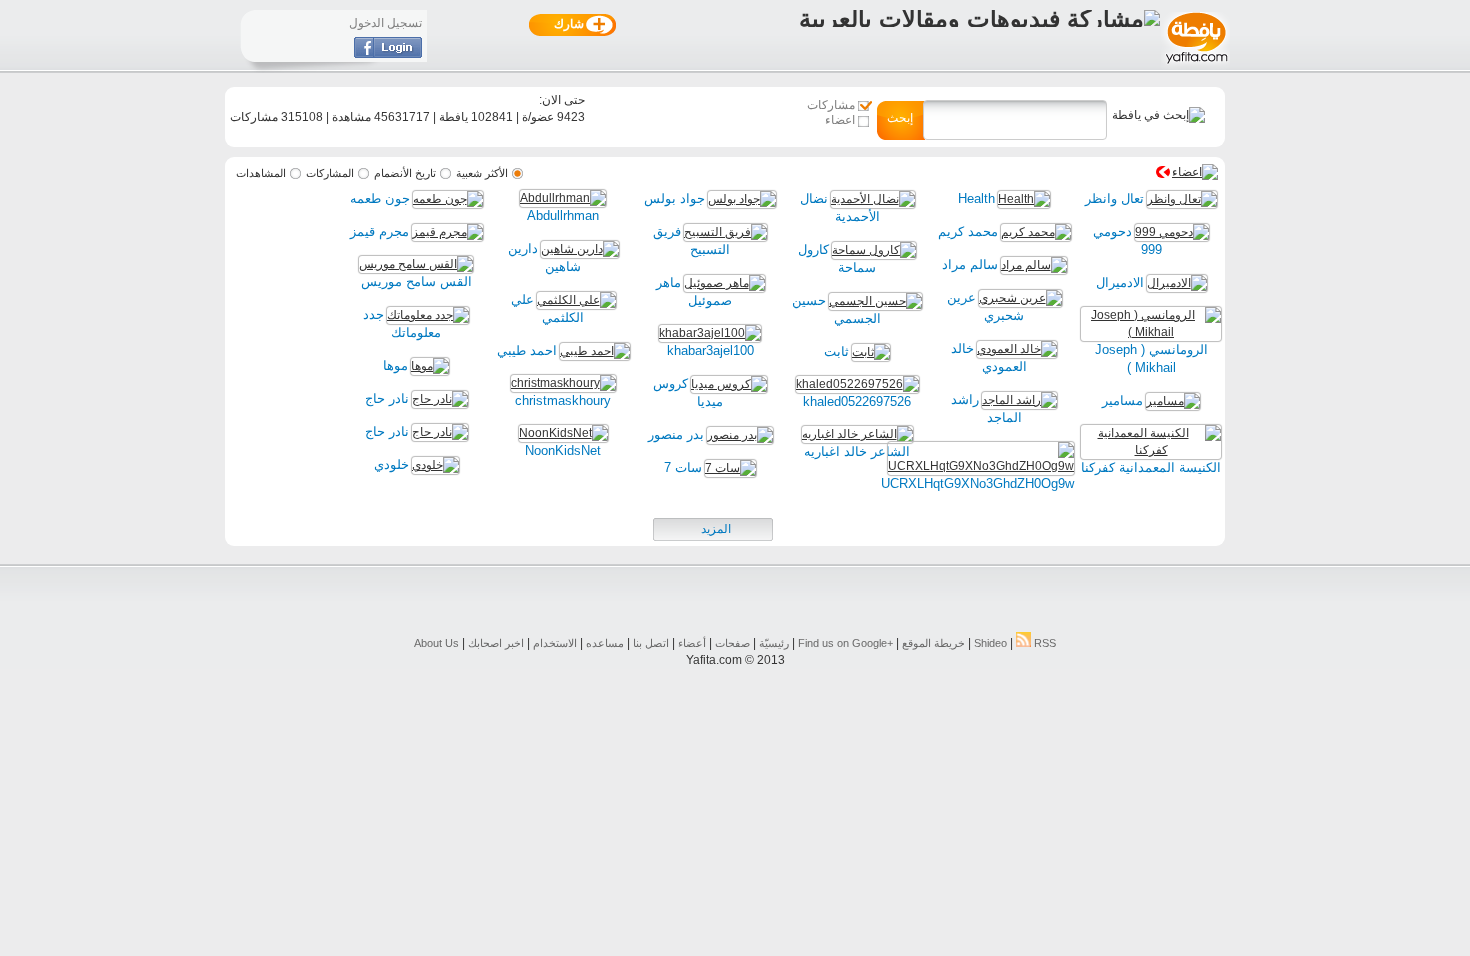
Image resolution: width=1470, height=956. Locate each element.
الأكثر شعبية (482, 173)
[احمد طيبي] (595, 351)
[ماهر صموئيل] (724, 283)
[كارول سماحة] (874, 250)
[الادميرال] (1177, 283)
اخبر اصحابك (496, 643)
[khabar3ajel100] (710, 333)
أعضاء (692, 643)
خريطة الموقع (933, 643)
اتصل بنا (651, 643)
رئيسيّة (774, 643)
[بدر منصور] (740, 435)
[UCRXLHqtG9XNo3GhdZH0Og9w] (981, 466)
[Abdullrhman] (563, 198)
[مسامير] (1173, 401)
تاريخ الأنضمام (405, 173)
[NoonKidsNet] (563, 433)
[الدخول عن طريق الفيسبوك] (388, 54)
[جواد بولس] (742, 199)
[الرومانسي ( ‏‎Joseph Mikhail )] (1151, 332)
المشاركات (330, 173)
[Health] (1024, 199)
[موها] (430, 366)
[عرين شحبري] (1020, 298)
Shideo (990, 643)
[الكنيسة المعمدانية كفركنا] (1151, 450)
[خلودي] (435, 465)
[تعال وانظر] (1182, 199)
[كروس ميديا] (729, 384)
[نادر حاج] (440, 399)
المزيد (716, 529)
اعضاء (840, 120)
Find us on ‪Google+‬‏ (845, 643)
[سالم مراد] (1034, 265)
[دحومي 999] (1172, 232)
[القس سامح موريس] (416, 264)
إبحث (900, 118)
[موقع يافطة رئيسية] (1195, 66)
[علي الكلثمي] (576, 300)
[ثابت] (871, 352)
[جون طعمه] (448, 199)
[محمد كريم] (1036, 232)
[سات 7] (730, 468)
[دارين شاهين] (580, 249)
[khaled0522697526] (857, 384)
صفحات (732, 643)
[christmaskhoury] (563, 383)
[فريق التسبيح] (725, 232)
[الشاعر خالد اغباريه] (857, 434)
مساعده (605, 643)
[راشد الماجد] (1019, 400)
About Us (436, 643)
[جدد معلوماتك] (428, 315)
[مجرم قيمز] (447, 232)
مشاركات (831, 105)
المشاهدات (261, 173)
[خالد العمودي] (1017, 349)
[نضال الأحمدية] (873, 199)
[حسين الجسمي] (875, 301)
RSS (1043, 643)
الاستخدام (555, 643)
